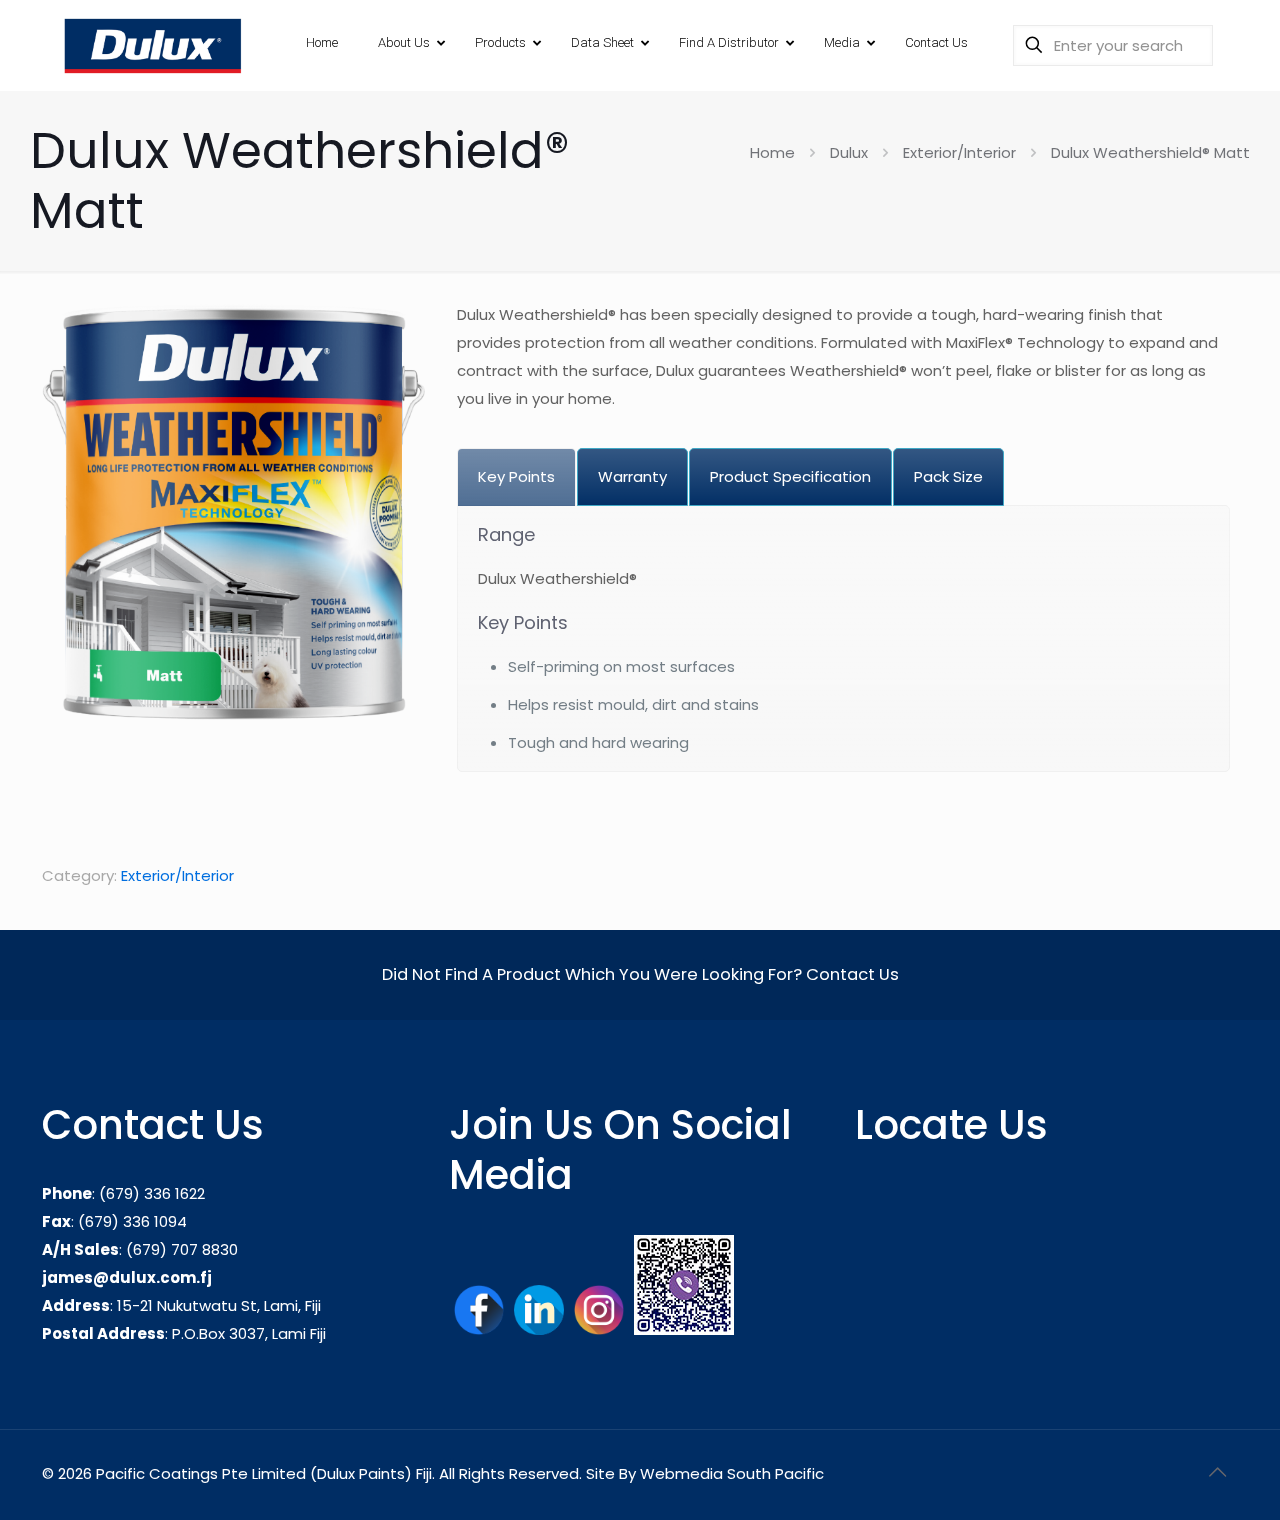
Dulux (849, 152)
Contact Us (852, 974)
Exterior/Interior (959, 152)
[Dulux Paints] (152, 45)
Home (772, 152)
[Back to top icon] (1217, 1472)
